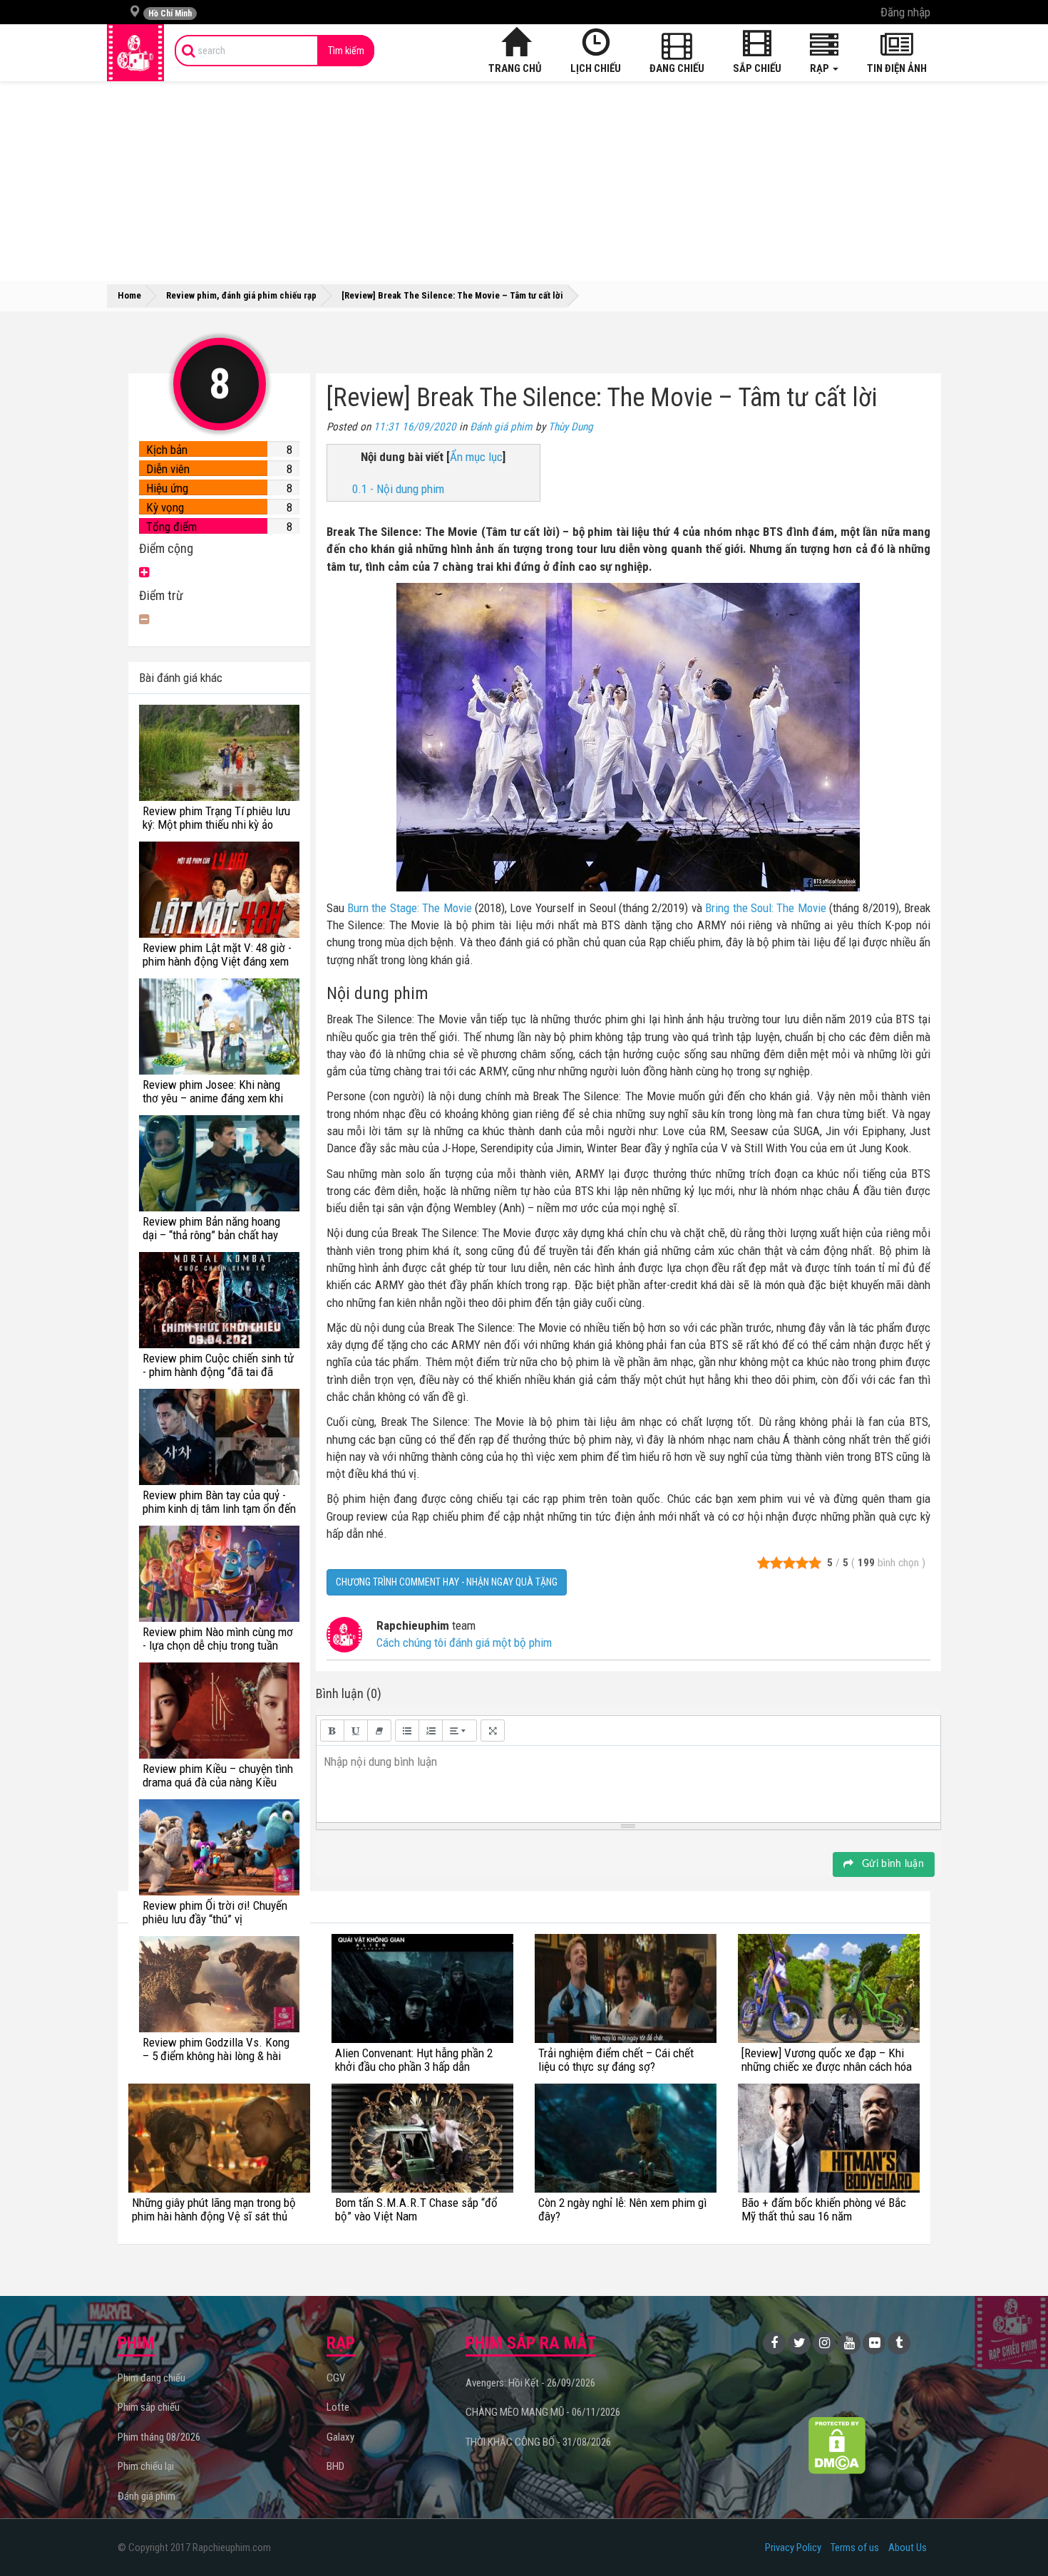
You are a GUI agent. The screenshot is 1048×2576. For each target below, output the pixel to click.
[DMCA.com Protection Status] (837, 2445)
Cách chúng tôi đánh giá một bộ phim (464, 1643)
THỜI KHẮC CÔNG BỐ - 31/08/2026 (538, 2442)
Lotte (338, 2407)
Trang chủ (515, 68)
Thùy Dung (571, 427)
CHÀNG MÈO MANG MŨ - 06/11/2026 (543, 2412)
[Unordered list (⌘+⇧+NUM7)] (407, 1731)
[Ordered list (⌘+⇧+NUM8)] (431, 1731)
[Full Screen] (493, 1731)
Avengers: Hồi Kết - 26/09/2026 (530, 2383)
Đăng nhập (905, 12)
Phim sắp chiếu (149, 2407)
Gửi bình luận (892, 1864)
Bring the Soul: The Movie (766, 908)
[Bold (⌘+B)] (332, 1731)
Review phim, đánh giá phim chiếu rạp (241, 295)
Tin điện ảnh (897, 68)
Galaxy (340, 2437)
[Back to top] (1015, 2536)
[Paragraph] (459, 1731)
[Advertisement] (524, 181)
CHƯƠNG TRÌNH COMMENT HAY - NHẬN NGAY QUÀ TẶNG (447, 1582)
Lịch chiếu (596, 68)
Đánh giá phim (501, 427)
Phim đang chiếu (151, 2378)
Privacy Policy (793, 2547)
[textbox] (629, 1781)
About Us (908, 2547)
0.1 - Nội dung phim (398, 489)
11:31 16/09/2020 (415, 427)
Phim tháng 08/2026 (159, 2437)
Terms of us (855, 2547)
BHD (335, 2466)
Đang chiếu (677, 68)
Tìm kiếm (346, 51)
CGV (336, 2378)
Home (129, 295)
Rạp (821, 68)
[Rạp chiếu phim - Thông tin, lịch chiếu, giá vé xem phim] (135, 53)
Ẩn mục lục (476, 457)
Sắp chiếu (757, 68)
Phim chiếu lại (146, 2466)
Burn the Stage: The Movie (410, 908)
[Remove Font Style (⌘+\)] (379, 1731)
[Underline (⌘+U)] (356, 1731)
